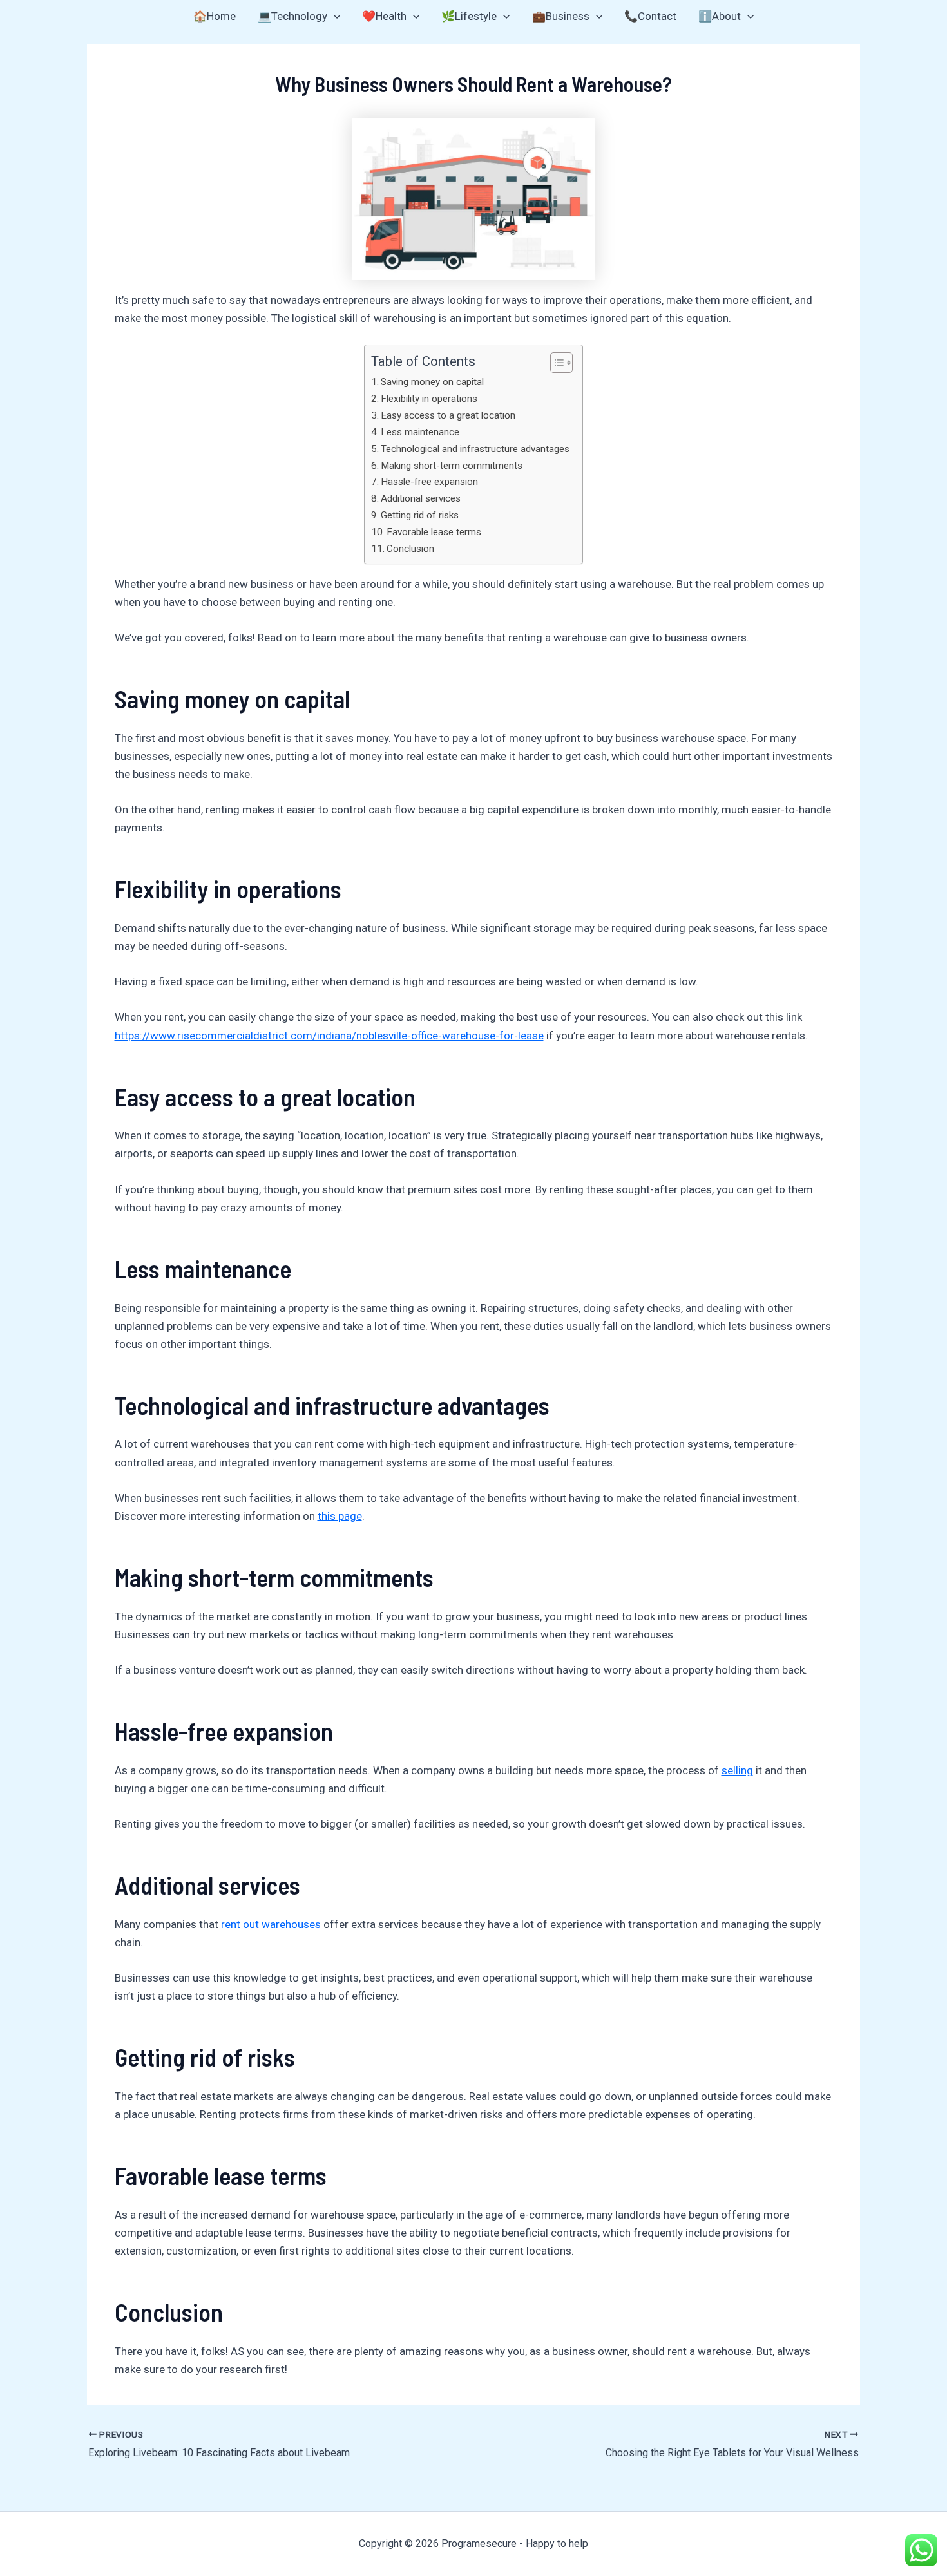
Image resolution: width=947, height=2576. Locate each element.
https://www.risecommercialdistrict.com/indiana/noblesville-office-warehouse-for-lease (329, 1036)
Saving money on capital (432, 382)
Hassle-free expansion (429, 482)
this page (340, 1516)
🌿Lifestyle (469, 16)
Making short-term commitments (452, 466)
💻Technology (292, 16)
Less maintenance (420, 432)
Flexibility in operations (429, 399)
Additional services (421, 498)
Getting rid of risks (420, 515)
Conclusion (410, 549)
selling (737, 1770)
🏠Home (215, 16)
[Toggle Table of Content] (555, 363)
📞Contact (650, 16)
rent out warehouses (271, 1924)
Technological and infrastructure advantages (475, 449)
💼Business (561, 16)
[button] (334, 16)
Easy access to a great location (448, 415)
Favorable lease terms (434, 532)
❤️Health (384, 16)
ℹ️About (720, 16)
